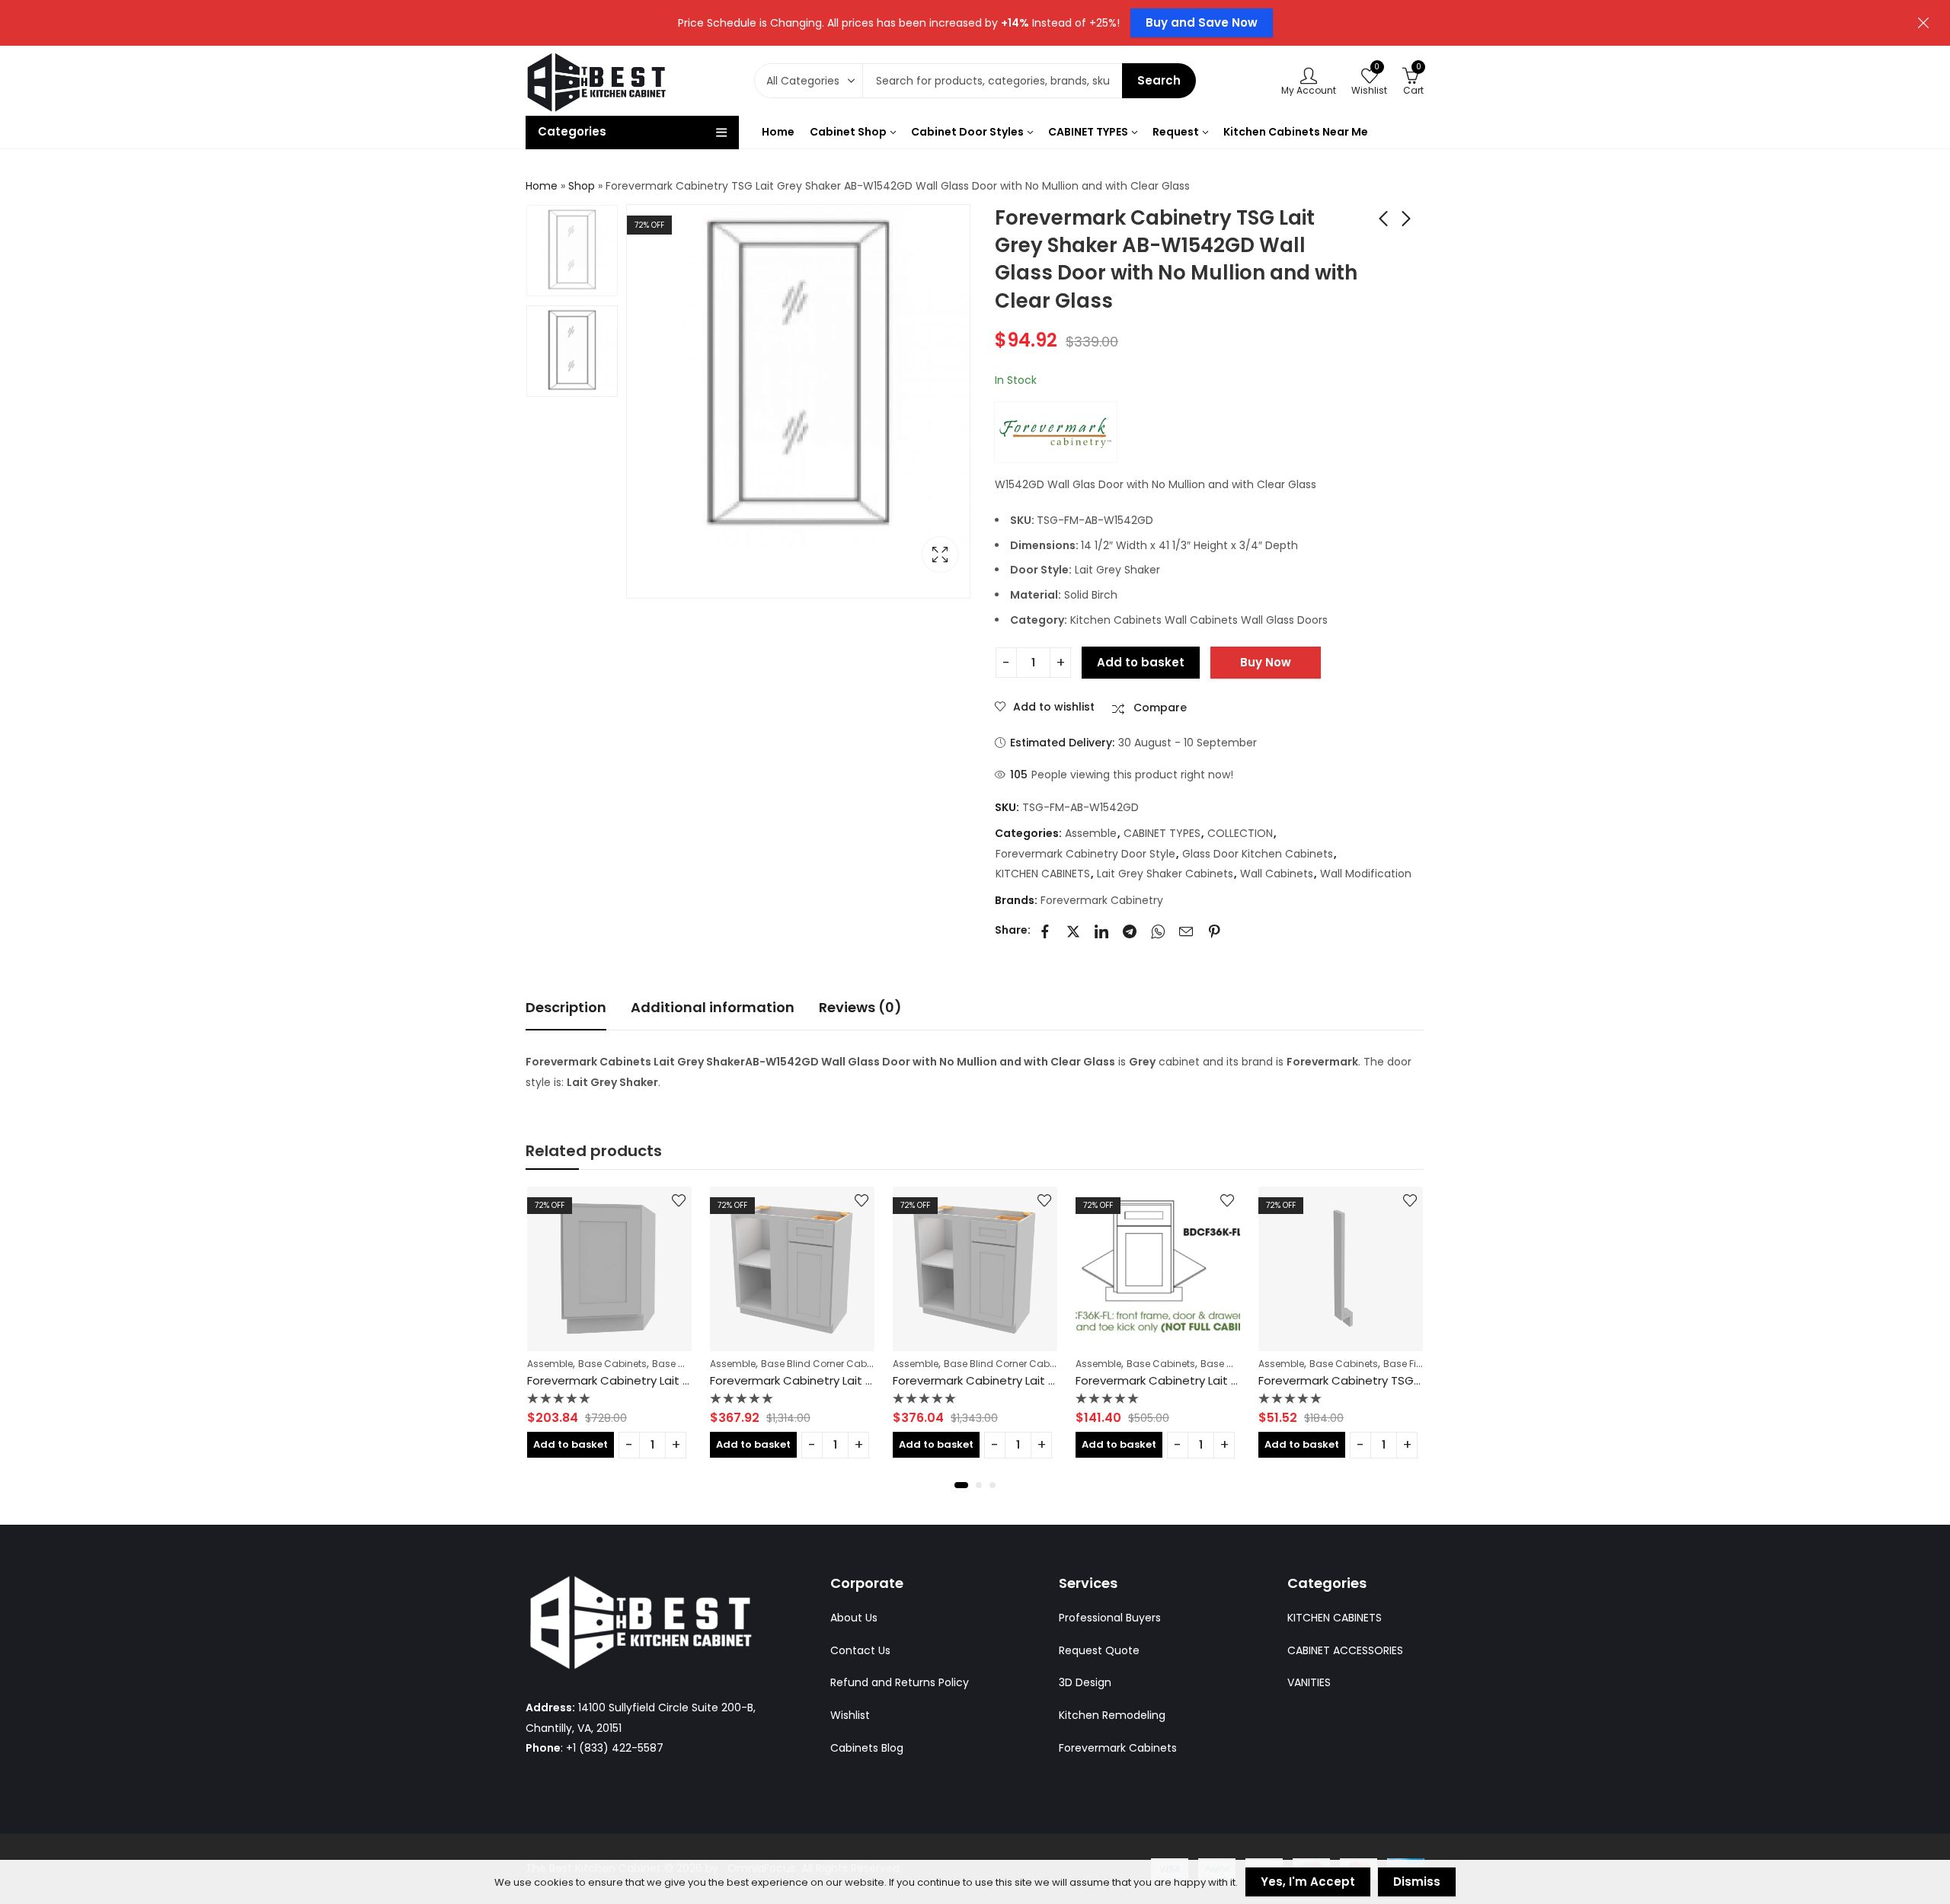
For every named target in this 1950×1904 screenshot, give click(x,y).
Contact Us (860, 1650)
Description (566, 1007)
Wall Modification (1366, 874)
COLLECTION (1240, 833)
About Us (854, 1618)
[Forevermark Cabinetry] (1056, 432)
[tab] (566, 1008)
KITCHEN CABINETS (1043, 874)
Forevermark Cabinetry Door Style (1085, 854)
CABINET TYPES (1162, 833)
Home (542, 186)
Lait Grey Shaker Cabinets (1165, 874)
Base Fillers (1409, 1364)
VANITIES (1309, 1682)
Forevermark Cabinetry (1102, 900)
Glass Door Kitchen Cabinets (1258, 854)
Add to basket (1141, 662)
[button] (961, 1485)
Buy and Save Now (1202, 22)
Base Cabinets (612, 1364)
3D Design (1085, 1682)
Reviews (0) (860, 1007)
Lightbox (940, 554)
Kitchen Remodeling (1112, 1715)
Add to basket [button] (571, 1444)
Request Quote (1099, 1650)
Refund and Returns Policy (900, 1682)
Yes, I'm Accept (1308, 1882)
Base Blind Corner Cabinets (825, 1364)
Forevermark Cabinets (1118, 1748)
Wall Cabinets (1277, 874)
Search (1159, 80)
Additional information (713, 1007)
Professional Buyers (1110, 1618)
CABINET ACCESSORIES (1345, 1650)
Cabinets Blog (867, 1748)
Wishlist (850, 1715)
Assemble (1091, 833)
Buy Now (1266, 662)
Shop (582, 186)
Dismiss (1417, 1882)
